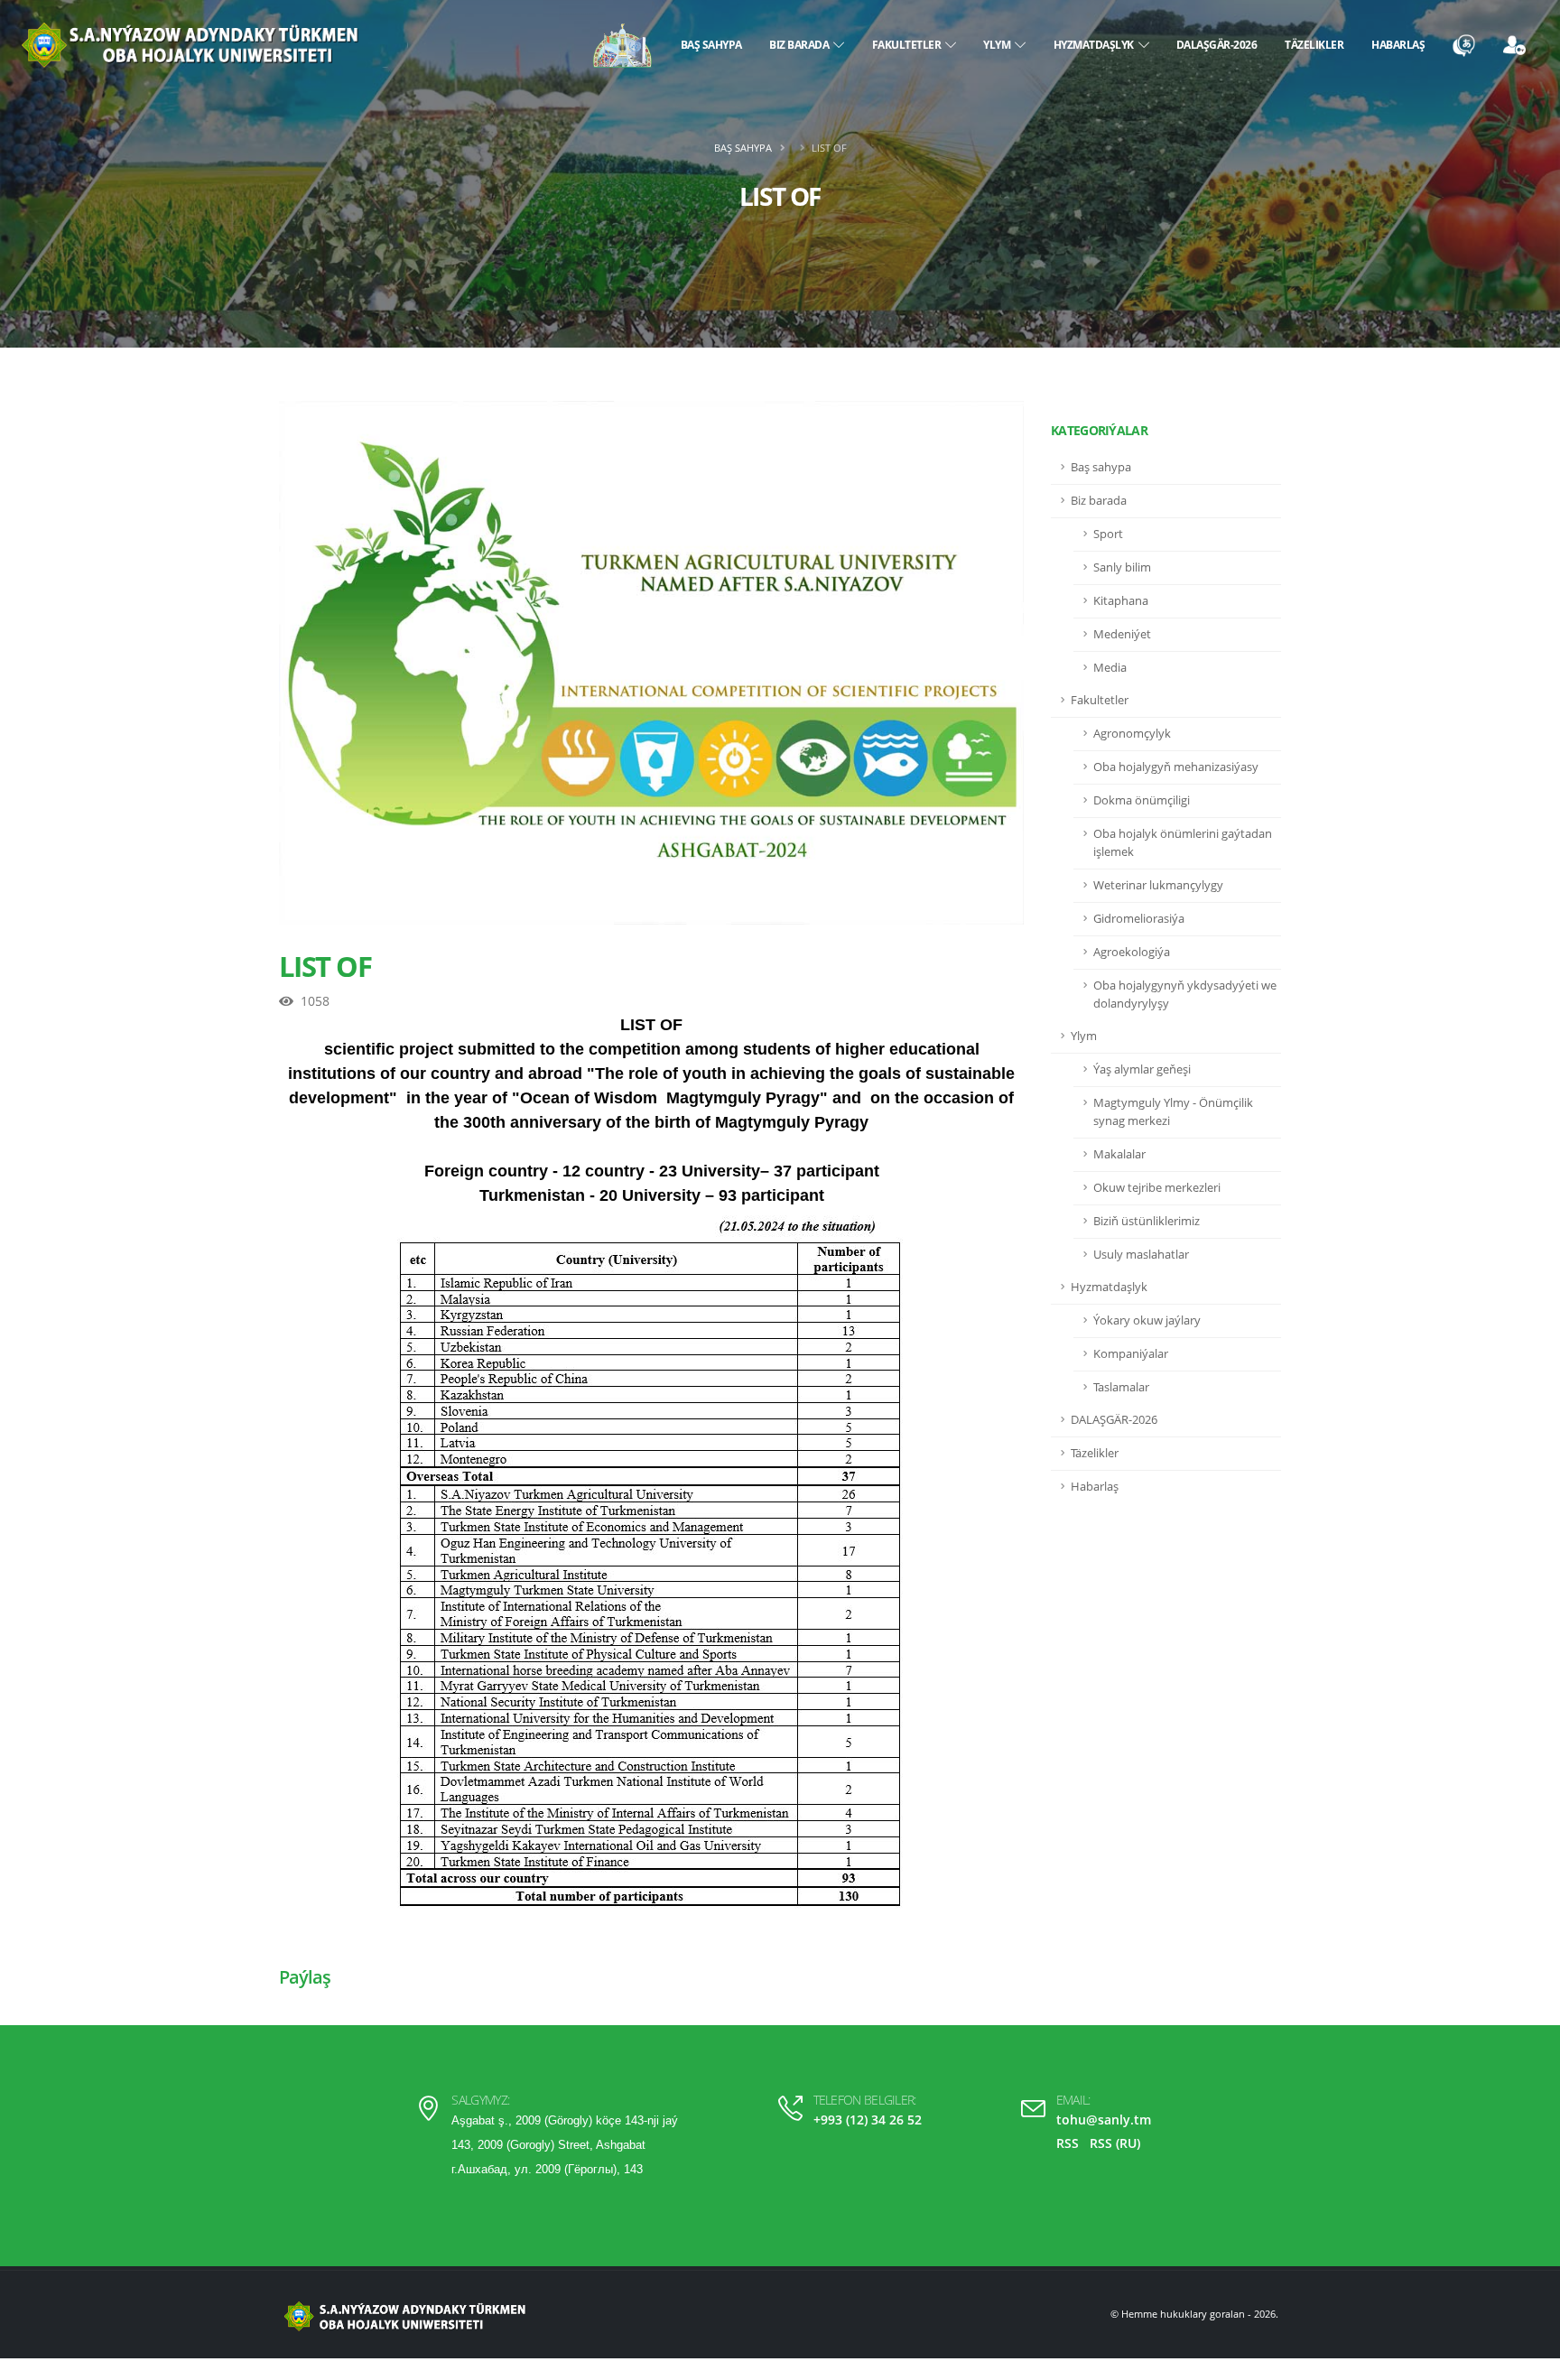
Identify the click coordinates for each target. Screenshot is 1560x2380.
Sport (1108, 534)
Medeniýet (1122, 634)
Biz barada (801, 45)
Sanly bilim (1122, 567)
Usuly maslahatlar (1141, 1255)
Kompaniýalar (1131, 1354)
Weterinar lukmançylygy (1158, 885)
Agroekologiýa (1132, 952)
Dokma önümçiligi (1142, 800)
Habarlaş (1398, 45)
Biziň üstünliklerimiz (1147, 1221)
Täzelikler (1314, 45)
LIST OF (325, 966)
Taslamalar (1121, 1387)
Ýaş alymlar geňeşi (1142, 1069)
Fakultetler (909, 45)
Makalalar (1119, 1154)
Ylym (999, 45)
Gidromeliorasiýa (1139, 919)
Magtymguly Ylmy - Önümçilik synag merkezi (1173, 1112)
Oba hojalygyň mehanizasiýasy (1176, 767)
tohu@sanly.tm (1104, 2120)
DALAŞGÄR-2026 (1217, 45)
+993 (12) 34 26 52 (868, 2120)
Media (1110, 668)
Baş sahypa (711, 45)
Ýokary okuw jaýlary (1147, 1320)
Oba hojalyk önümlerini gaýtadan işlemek (1183, 843)
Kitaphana (1121, 601)
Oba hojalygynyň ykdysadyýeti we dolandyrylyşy (1185, 995)
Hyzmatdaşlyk (1096, 45)
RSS (1068, 2143)
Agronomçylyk (1132, 734)
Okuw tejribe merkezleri (1157, 1188)
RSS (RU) (1115, 2143)
